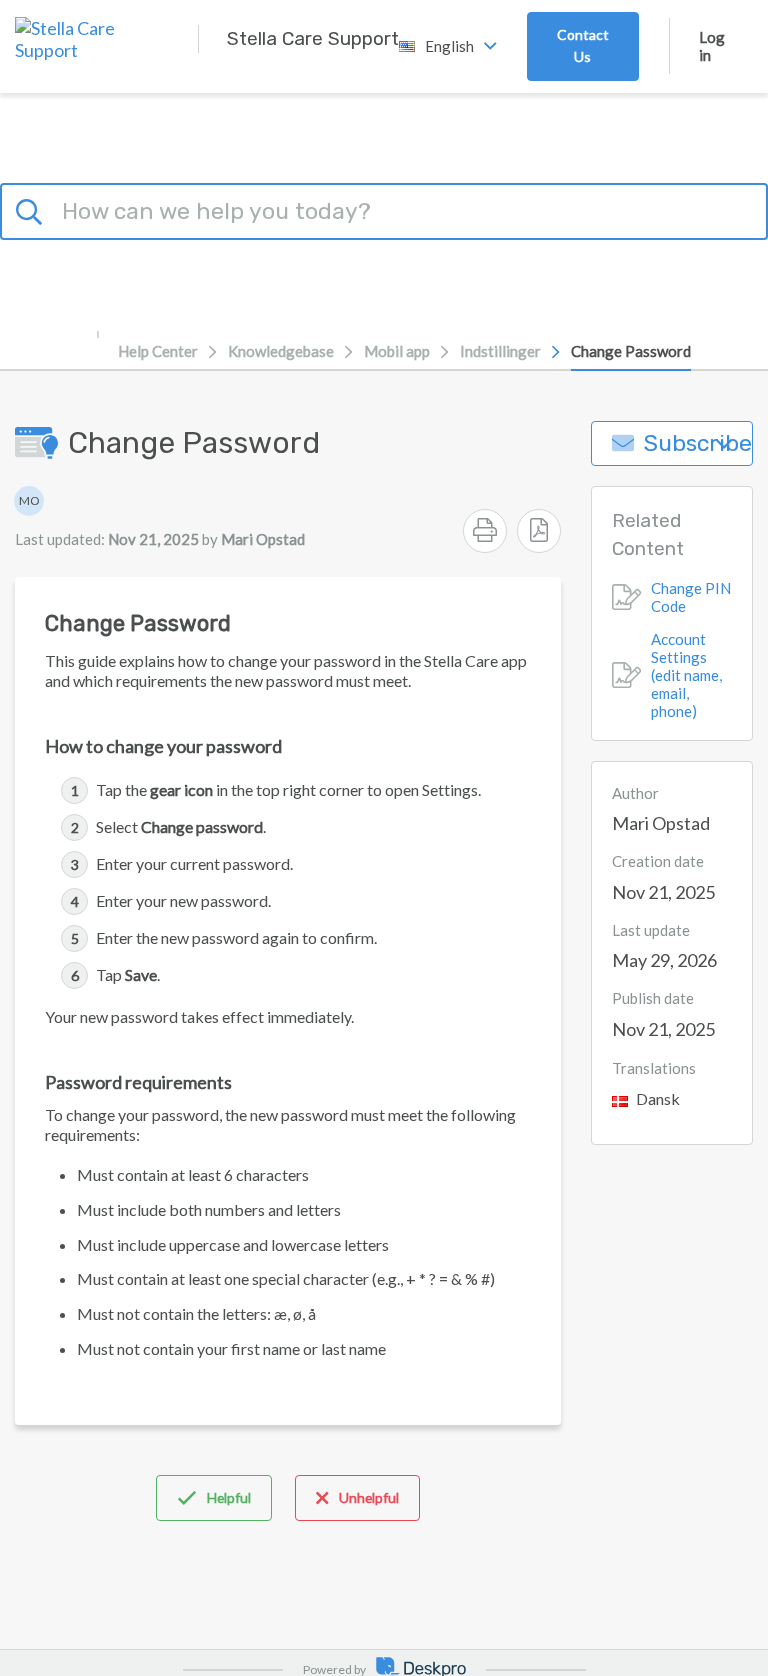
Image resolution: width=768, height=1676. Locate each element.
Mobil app (397, 351)
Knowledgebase (281, 351)
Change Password (631, 351)
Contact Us (583, 45)
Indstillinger (500, 351)
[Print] (485, 531)
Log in (712, 46)
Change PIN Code (691, 597)
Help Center (158, 351)
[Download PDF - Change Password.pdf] (539, 531)
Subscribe (698, 443)
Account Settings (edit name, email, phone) (686, 675)
